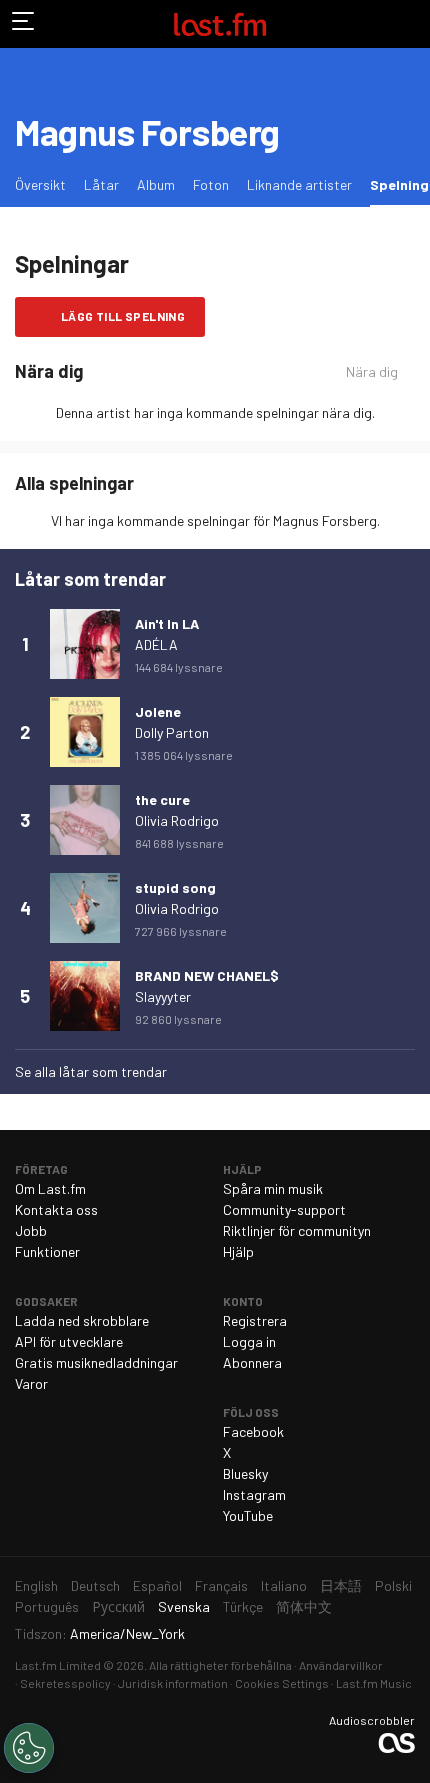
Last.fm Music (374, 1683)
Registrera (255, 1320)
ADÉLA (156, 644)
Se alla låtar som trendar (91, 1071)
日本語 (341, 1585)
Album (156, 184)
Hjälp (238, 1251)
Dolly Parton (172, 732)
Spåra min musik (273, 1188)
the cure (162, 799)
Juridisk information (173, 1683)
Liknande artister (299, 184)
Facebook (253, 1431)
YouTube (248, 1515)
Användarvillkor (341, 1665)
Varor (31, 1383)
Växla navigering (24, 24)
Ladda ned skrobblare (82, 1320)
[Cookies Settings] (29, 1748)
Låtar (101, 184)
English (36, 1585)
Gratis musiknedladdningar (96, 1362)
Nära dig (372, 371)
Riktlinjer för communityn (297, 1230)
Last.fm (220, 24)
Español (157, 1585)
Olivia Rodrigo (177, 820)
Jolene (158, 711)
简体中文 (304, 1606)
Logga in (249, 1341)
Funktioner (47, 1251)
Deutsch (95, 1585)
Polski (393, 1585)
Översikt (40, 184)
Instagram (254, 1494)
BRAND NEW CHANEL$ (207, 975)
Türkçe (243, 1606)
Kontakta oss (56, 1209)
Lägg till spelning (123, 316)
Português (47, 1606)
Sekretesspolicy (65, 1683)
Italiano (284, 1585)
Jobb (31, 1230)
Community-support (284, 1209)
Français (221, 1585)
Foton (211, 184)
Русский (118, 1606)
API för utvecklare (69, 1341)
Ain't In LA (167, 623)
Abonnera (252, 1362)
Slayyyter (163, 996)
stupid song (175, 887)
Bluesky (245, 1473)
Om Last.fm (50, 1188)
